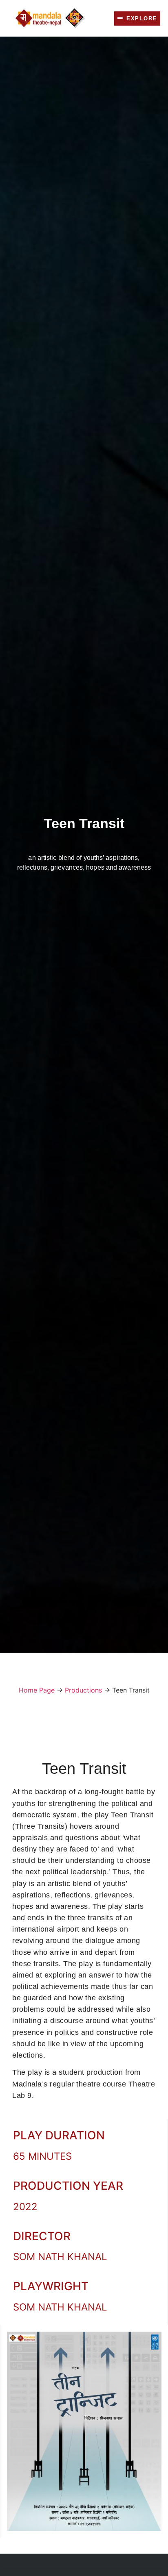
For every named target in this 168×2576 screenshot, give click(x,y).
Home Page (37, 1690)
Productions (83, 1690)
